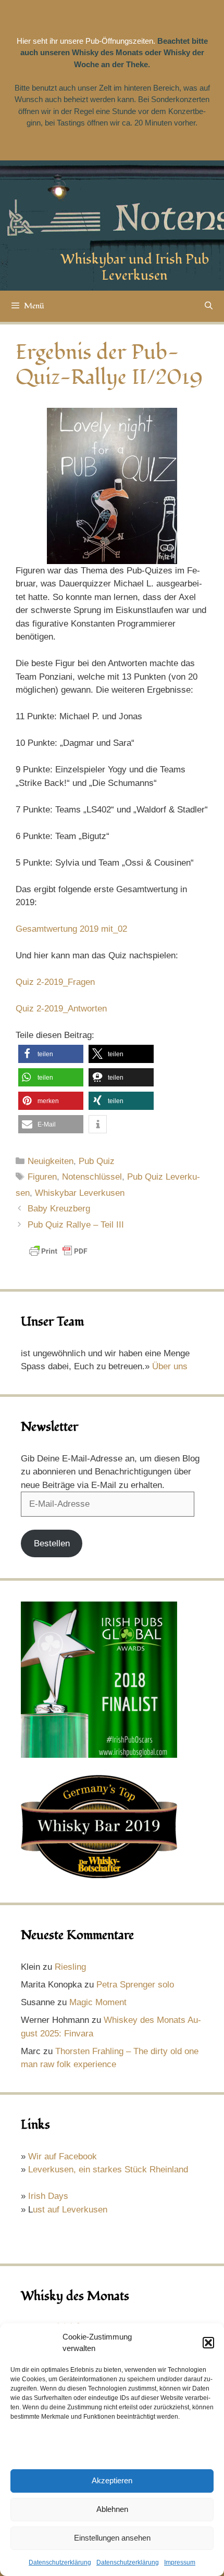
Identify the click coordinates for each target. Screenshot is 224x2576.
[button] (208, 2343)
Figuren (42, 1177)
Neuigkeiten (51, 1161)
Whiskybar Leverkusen (80, 1193)
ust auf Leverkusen (70, 2210)
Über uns (170, 1366)
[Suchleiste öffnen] (209, 306)
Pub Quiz (97, 1161)
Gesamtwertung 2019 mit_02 (71, 929)
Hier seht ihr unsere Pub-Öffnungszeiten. (86, 41)
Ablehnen (112, 2509)
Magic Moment (98, 2002)
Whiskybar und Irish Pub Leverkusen (135, 267)
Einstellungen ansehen (112, 2538)
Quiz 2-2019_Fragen (55, 982)
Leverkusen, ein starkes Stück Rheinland (108, 2169)
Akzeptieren (112, 2480)
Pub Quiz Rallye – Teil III (76, 1225)
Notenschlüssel (92, 1177)
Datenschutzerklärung (60, 2562)
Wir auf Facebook (63, 2156)
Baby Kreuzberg (59, 1209)
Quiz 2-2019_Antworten (61, 1009)
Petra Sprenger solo (135, 1985)
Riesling (70, 1967)
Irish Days (48, 2196)
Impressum (180, 2562)
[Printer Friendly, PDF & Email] (58, 1256)
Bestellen (52, 1543)
